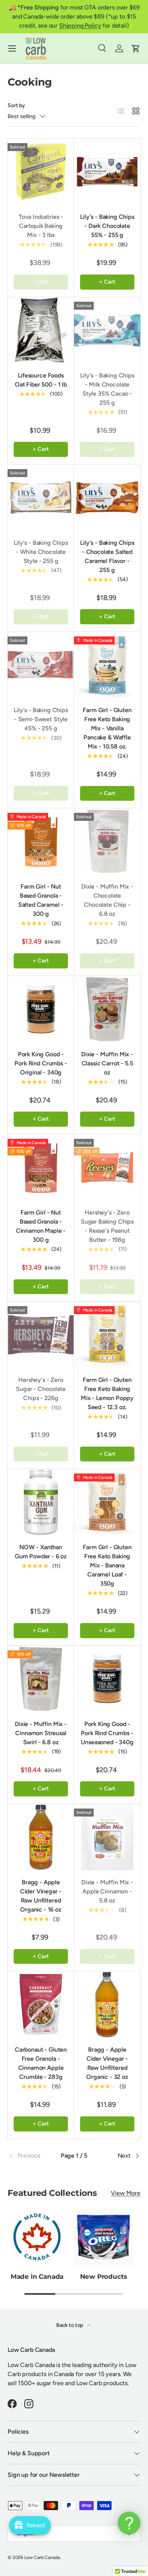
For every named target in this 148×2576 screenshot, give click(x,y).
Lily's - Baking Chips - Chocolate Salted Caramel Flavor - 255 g (107, 556)
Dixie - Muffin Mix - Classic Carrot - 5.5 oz (107, 1063)
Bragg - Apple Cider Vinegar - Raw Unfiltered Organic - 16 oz (41, 1896)
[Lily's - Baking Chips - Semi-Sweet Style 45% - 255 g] (41, 665)
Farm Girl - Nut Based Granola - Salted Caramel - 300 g (41, 900)
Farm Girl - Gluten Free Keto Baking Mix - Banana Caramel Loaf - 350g (107, 1565)
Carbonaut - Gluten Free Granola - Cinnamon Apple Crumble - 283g (41, 2063)
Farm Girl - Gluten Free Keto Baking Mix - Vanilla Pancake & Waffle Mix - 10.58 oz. (107, 728)
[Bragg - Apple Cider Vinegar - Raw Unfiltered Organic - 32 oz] (107, 2005)
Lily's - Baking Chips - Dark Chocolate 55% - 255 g (107, 226)
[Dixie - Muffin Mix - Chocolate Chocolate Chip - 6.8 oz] (107, 841)
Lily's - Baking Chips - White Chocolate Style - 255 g (41, 552)
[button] (136, 48)
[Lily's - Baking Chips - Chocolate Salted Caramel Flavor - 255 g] (107, 498)
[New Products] (103, 2237)
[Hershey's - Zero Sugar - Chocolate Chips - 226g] (41, 1335)
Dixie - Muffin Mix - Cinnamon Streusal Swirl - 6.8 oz (41, 1733)
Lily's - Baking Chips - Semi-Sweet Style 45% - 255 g (41, 719)
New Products (104, 2277)
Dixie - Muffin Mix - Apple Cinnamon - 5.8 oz (107, 1891)
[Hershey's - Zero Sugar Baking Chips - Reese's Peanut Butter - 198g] (107, 1167)
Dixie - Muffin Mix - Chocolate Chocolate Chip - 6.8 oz (107, 900)
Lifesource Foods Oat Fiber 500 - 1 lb (41, 380)
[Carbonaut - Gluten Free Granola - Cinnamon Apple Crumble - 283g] (41, 2005)
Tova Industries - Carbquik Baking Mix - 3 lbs (41, 226)
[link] (30, 2156)
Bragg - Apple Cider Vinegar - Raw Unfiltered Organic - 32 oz (107, 2063)
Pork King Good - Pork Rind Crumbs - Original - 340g (41, 1063)
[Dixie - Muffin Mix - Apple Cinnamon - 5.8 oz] (107, 1837)
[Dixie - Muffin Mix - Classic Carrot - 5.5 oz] (107, 1009)
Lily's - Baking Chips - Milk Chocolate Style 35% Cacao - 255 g (107, 389)
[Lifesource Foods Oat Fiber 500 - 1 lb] (41, 330)
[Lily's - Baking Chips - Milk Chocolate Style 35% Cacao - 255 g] (107, 330)
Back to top (70, 2325)
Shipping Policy (80, 26)
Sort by (16, 105)
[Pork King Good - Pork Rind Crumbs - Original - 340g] (41, 1009)
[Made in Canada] (37, 2237)
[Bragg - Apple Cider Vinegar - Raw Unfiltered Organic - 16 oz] (41, 1837)
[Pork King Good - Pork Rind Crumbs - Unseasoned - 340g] (107, 1679)
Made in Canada (37, 2277)
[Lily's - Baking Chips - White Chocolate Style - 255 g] (41, 498)
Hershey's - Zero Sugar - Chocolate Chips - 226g (41, 1389)
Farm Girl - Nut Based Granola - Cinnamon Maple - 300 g (41, 1226)
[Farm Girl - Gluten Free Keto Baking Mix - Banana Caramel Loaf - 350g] (107, 1502)
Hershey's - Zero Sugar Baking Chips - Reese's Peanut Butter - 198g (107, 1226)
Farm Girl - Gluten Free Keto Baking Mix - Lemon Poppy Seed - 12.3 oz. (107, 1393)
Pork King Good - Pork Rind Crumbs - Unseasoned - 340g (107, 1733)
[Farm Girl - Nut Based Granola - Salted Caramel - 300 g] (41, 841)
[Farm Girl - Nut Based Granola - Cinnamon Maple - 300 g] (41, 1167)
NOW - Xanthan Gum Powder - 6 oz (41, 1552)
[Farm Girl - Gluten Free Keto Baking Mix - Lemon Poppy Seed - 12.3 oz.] (107, 1335)
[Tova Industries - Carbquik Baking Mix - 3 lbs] (41, 172)
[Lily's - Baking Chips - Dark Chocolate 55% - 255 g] (107, 172)
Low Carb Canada (42, 2557)
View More (126, 2193)
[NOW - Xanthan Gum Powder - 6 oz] (41, 1502)
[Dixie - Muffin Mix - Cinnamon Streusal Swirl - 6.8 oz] (41, 1679)
